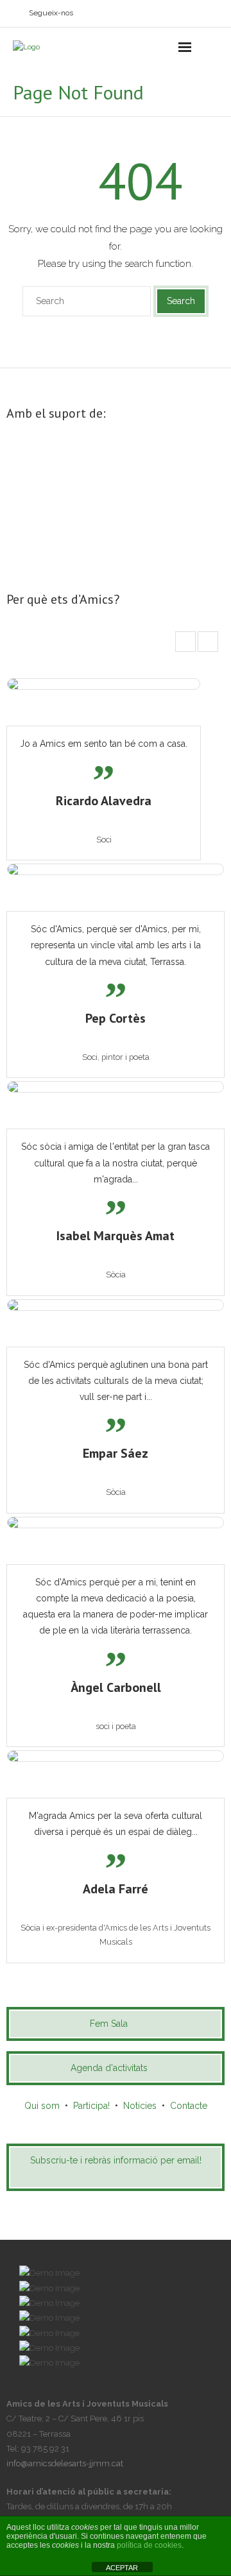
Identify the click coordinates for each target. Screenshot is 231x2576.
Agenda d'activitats (109, 2068)
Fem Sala (109, 2024)
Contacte (189, 2106)
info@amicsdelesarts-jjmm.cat (65, 2463)
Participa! (91, 2106)
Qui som (42, 2106)
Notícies (140, 2106)
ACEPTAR (122, 2568)
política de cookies (149, 2545)
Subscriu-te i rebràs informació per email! (116, 2160)
